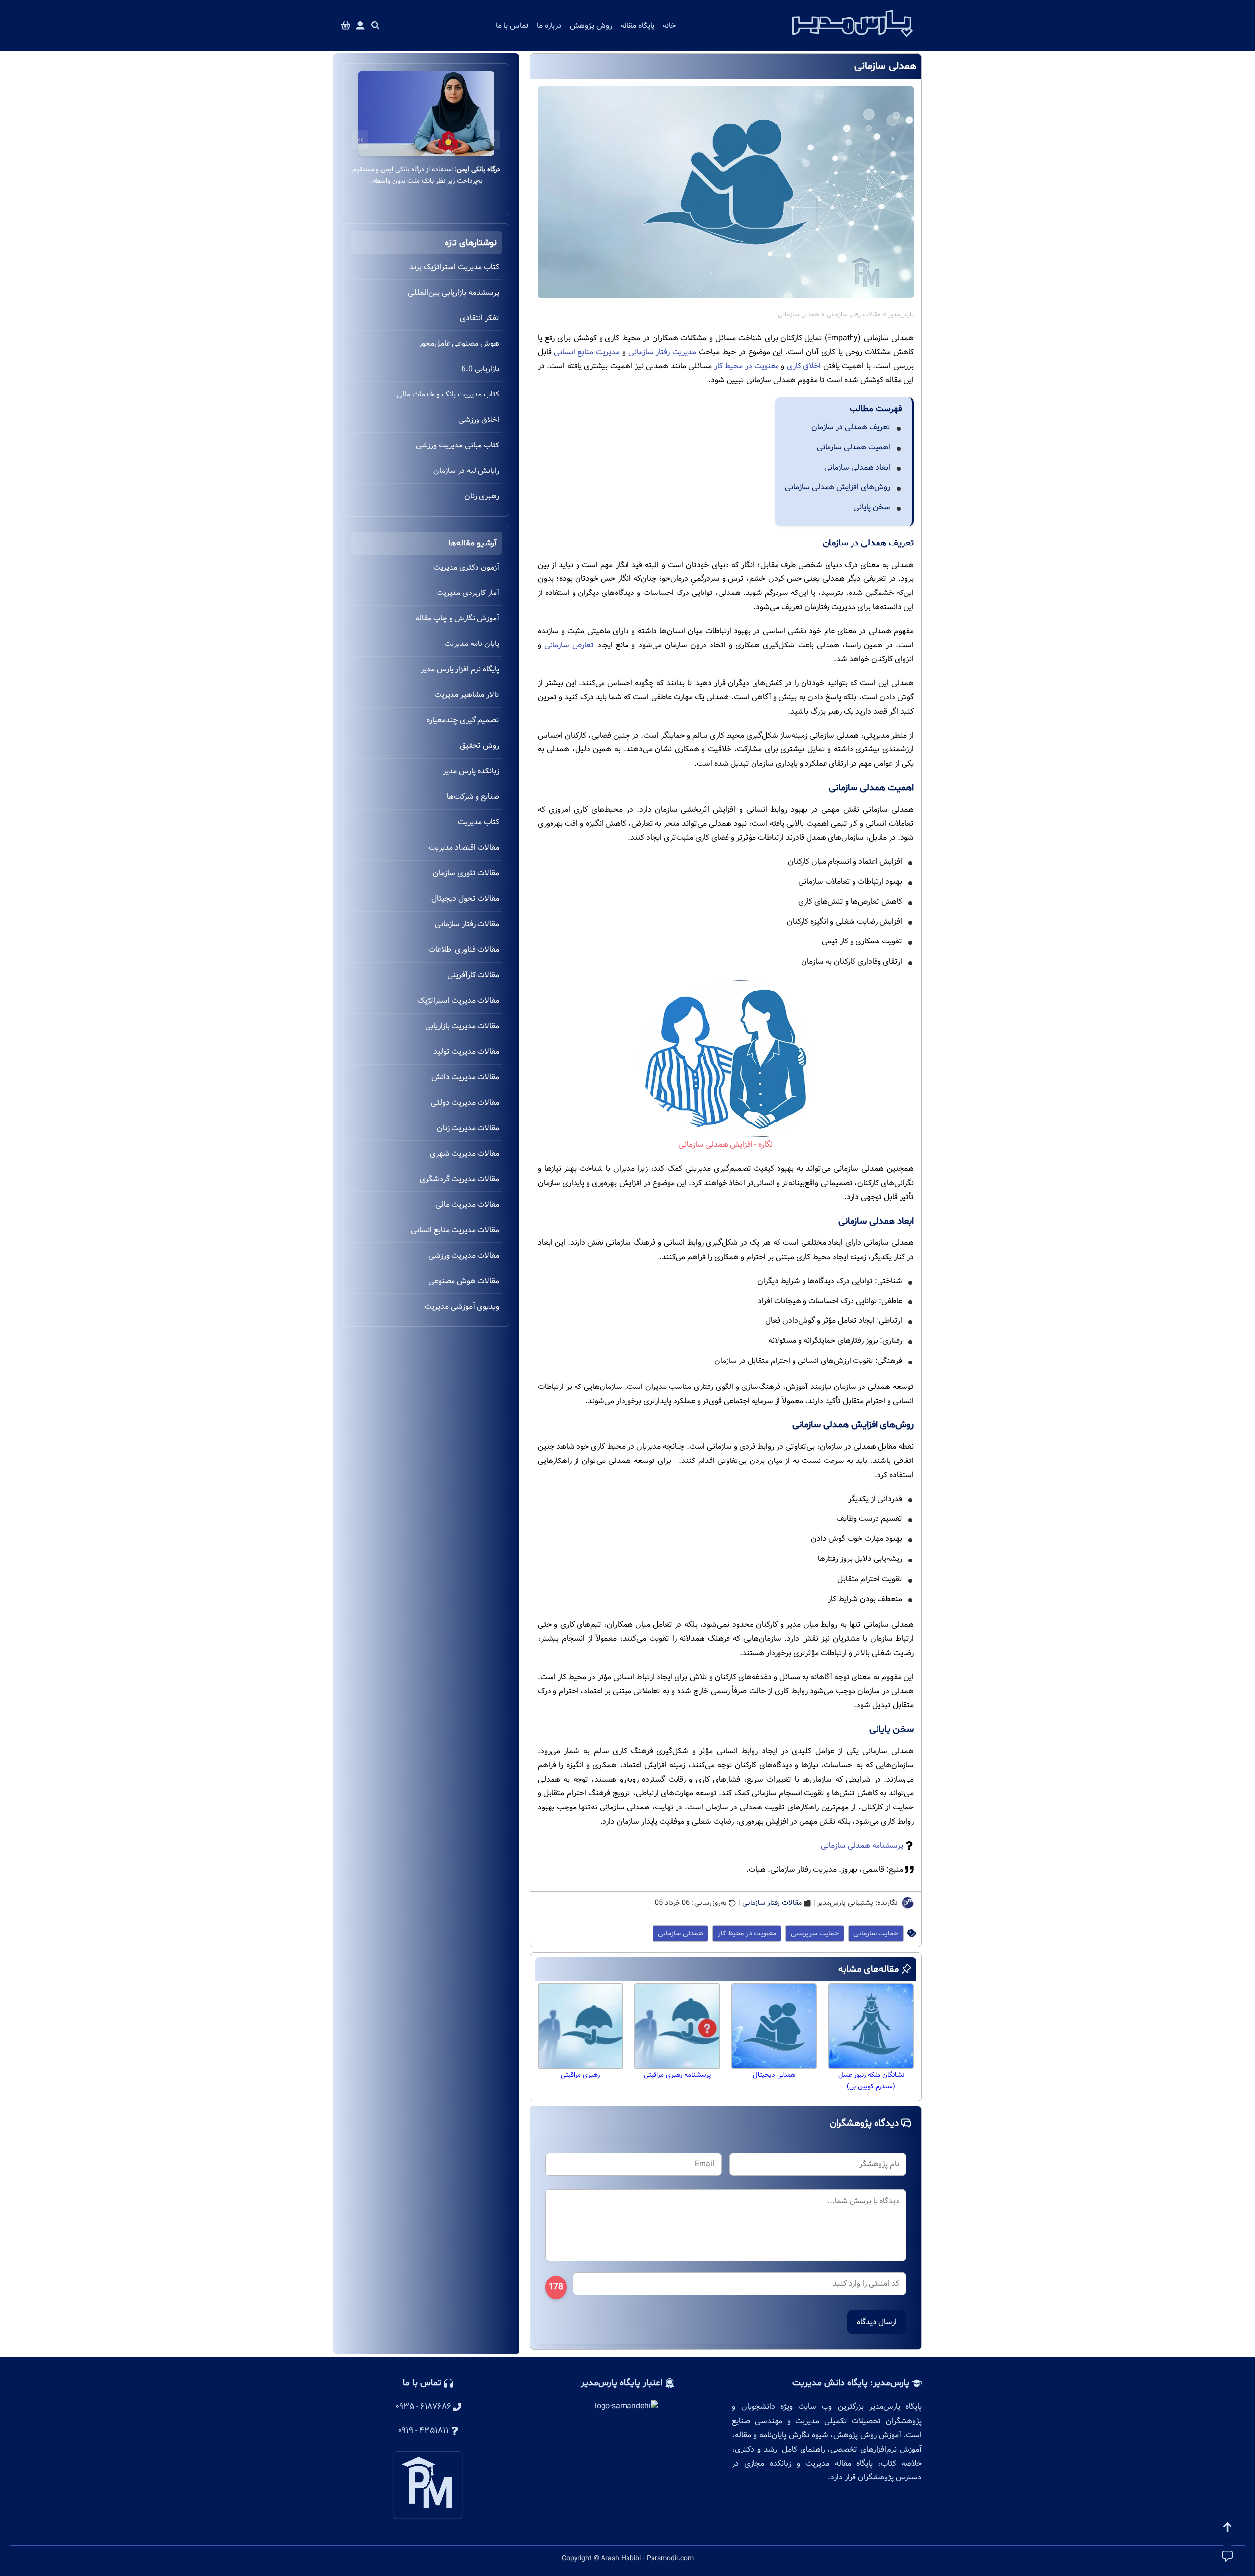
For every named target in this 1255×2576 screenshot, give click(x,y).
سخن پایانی (872, 507)
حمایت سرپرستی (815, 1933)
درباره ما (549, 26)
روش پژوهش (591, 26)
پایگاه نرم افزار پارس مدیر (460, 669)
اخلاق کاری (804, 366)
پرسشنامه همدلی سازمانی (862, 1845)
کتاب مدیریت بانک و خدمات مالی (448, 394)
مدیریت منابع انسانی (587, 352)
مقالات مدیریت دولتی (465, 1102)
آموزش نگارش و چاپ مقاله (457, 618)
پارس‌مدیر (901, 315)
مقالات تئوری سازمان (466, 873)
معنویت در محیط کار (747, 366)
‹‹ (492, 140)
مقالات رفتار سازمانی (854, 315)
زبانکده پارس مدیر (471, 771)
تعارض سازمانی (569, 645)
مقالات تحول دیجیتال (465, 899)
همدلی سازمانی (680, 1933)
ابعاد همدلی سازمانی (857, 467)
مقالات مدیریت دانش (465, 1077)
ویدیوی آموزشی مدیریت (462, 1306)
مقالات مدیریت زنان (468, 1128)
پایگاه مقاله (637, 26)
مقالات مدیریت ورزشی (464, 1255)
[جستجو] (376, 26)
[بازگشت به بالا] (1228, 2527)
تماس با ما (512, 26)
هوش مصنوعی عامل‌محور (459, 343)
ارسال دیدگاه (877, 2322)
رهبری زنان (482, 496)
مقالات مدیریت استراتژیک (458, 1001)
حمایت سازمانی (876, 1933)
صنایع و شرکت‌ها (473, 797)
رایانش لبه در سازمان (466, 471)
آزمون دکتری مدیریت (466, 567)
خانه (669, 26)
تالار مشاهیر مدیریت (467, 695)
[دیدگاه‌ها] (1228, 2556)
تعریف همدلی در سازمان (851, 427)
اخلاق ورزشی (479, 420)
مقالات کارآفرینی (473, 975)
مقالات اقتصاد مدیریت (464, 848)
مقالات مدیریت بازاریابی (462, 1026)
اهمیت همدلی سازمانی (853, 447)
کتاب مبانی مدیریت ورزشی (457, 445)
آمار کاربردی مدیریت (468, 593)
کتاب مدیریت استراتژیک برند (454, 267)
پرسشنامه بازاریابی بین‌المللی (453, 292)
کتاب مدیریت (478, 822)
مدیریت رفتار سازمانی (662, 352)
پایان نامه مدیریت (472, 644)
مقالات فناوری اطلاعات (464, 950)
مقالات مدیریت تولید (466, 1052)
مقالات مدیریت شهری (464, 1153)
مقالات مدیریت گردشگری (459, 1179)
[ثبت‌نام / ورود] (360, 26)
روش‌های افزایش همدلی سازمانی (838, 487)
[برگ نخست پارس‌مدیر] (853, 40)
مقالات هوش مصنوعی (464, 1281)
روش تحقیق (479, 746)
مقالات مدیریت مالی (467, 1204)
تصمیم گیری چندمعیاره (463, 720)
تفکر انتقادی (479, 318)
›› (360, 140)
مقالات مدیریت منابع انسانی (455, 1230)
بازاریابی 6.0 (480, 369)
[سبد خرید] (346, 26)
